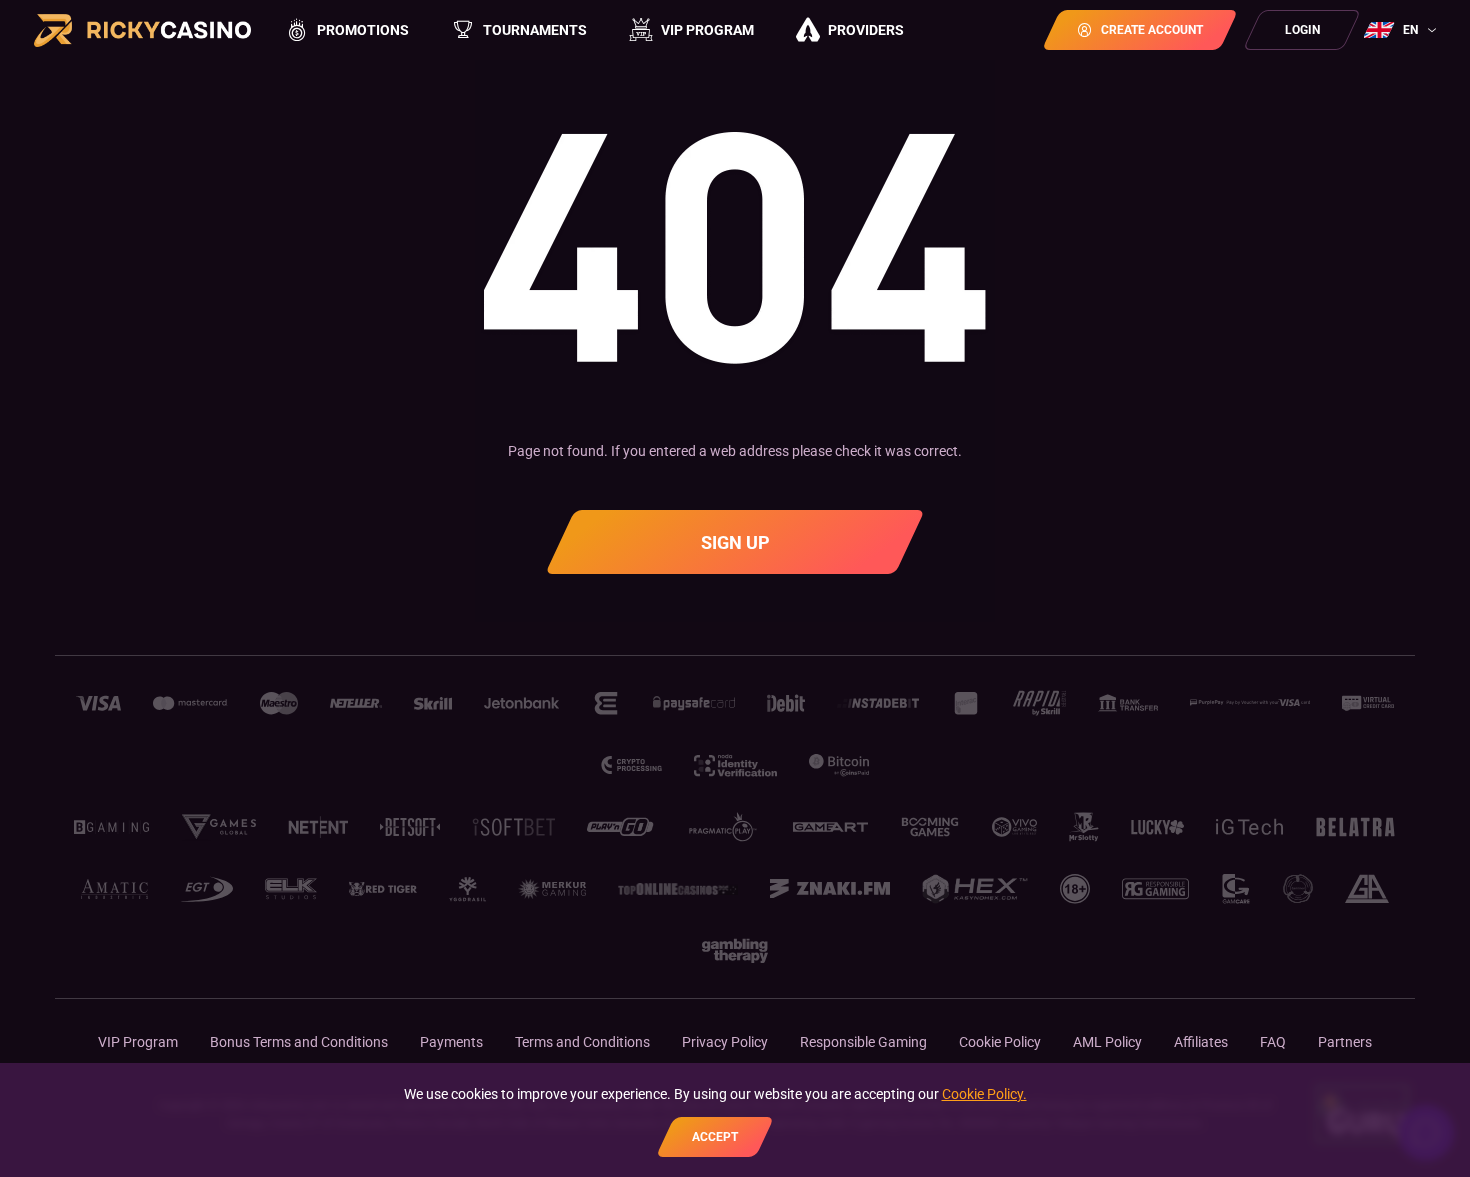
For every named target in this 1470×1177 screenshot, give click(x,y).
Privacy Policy (725, 1042)
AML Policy (1107, 1042)
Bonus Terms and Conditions (299, 1042)
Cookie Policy (1000, 1042)
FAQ (1273, 1042)
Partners (1345, 1042)
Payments (451, 1042)
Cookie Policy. (984, 1094)
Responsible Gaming (863, 1042)
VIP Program (138, 1042)
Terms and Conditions (582, 1042)
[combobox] (1402, 30)
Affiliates (1201, 1042)
